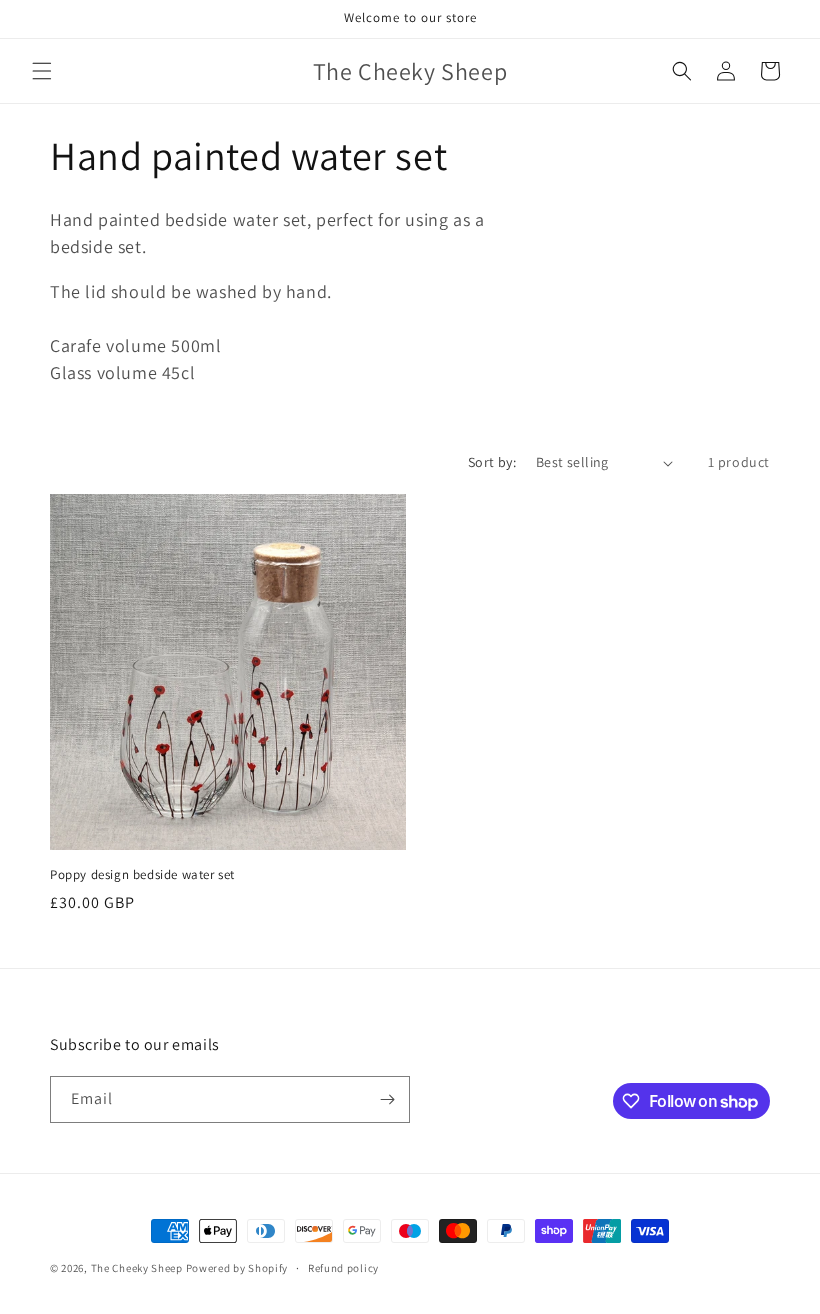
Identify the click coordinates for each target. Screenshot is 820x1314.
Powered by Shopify (237, 1268)
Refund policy (343, 1268)
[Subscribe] (387, 1099)
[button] (42, 71)
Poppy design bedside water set (142, 875)
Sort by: (492, 462)
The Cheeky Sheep (137, 1268)
